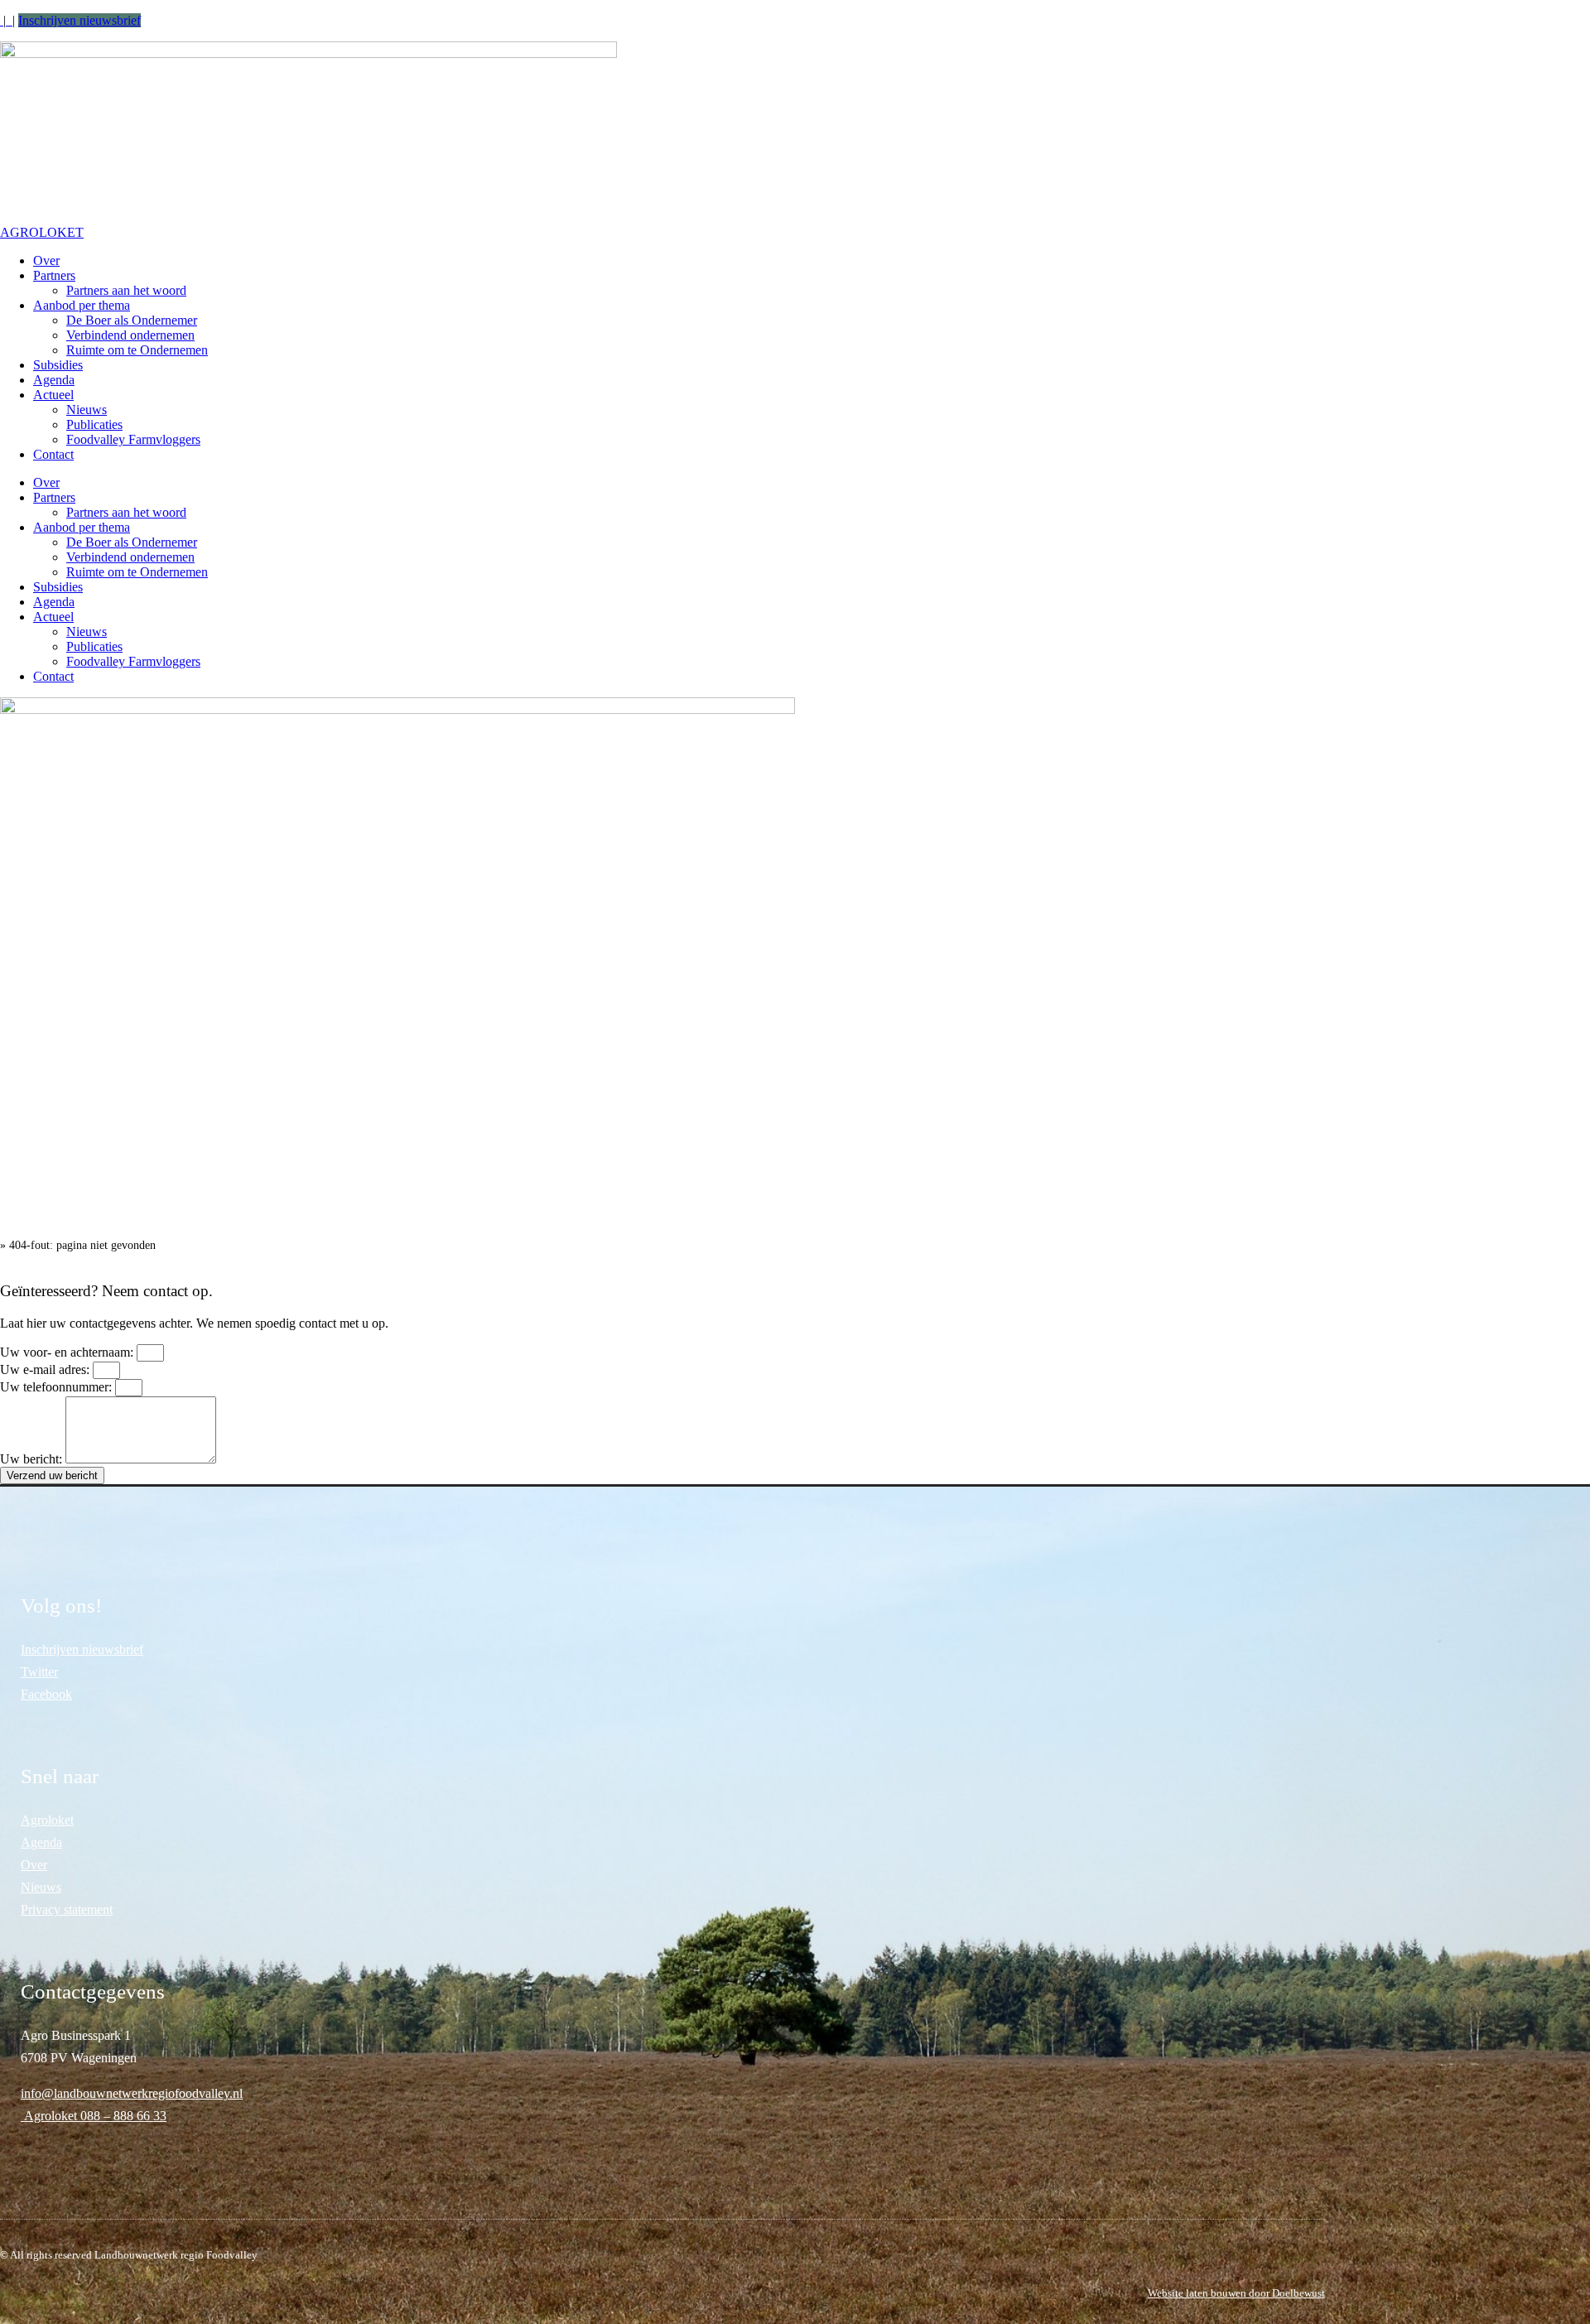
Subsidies (58, 365)
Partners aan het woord (126, 290)
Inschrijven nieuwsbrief (79, 20)
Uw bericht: (33, 1459)
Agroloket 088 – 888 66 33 (94, 2116)
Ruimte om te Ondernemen (137, 350)
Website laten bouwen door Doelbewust (1236, 2293)
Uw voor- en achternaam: (68, 1352)
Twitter (39, 1672)
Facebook (46, 1694)
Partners (54, 275)
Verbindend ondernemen (130, 335)
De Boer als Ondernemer (132, 320)
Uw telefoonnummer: (58, 1387)
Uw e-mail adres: (46, 1369)
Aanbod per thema (82, 305)
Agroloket (47, 1820)
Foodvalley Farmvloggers (133, 439)
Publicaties (94, 424)
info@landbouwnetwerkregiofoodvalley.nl (132, 2093)
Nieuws (87, 410)
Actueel (53, 395)
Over (46, 260)
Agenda (54, 380)
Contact (53, 454)
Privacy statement (67, 1909)
